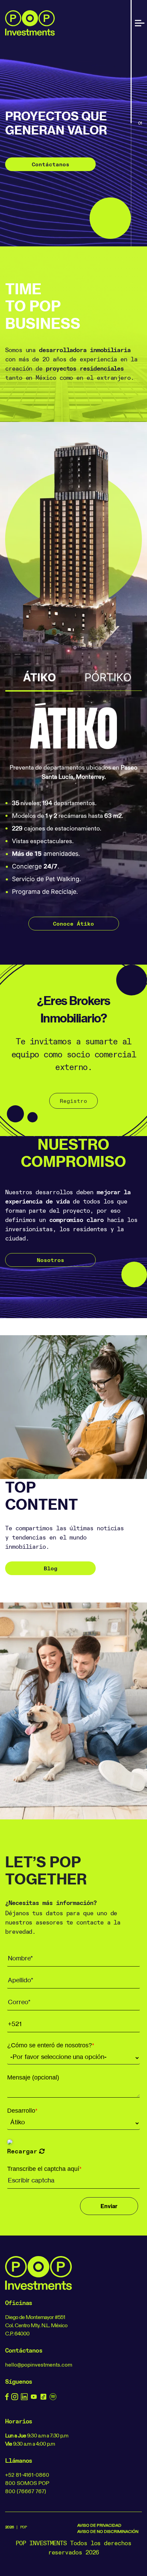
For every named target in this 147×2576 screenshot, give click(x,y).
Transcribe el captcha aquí (44, 2169)
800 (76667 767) (26, 2491)
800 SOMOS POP (27, 2483)
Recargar (22, 2151)
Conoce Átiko (73, 924)
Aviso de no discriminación (108, 2531)
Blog (51, 1568)
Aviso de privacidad (99, 2525)
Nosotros (51, 1260)
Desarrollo (22, 2111)
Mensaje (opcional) (33, 2077)
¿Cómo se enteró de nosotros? (51, 2045)
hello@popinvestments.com (39, 2365)
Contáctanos (51, 164)
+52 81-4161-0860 (27, 2475)
